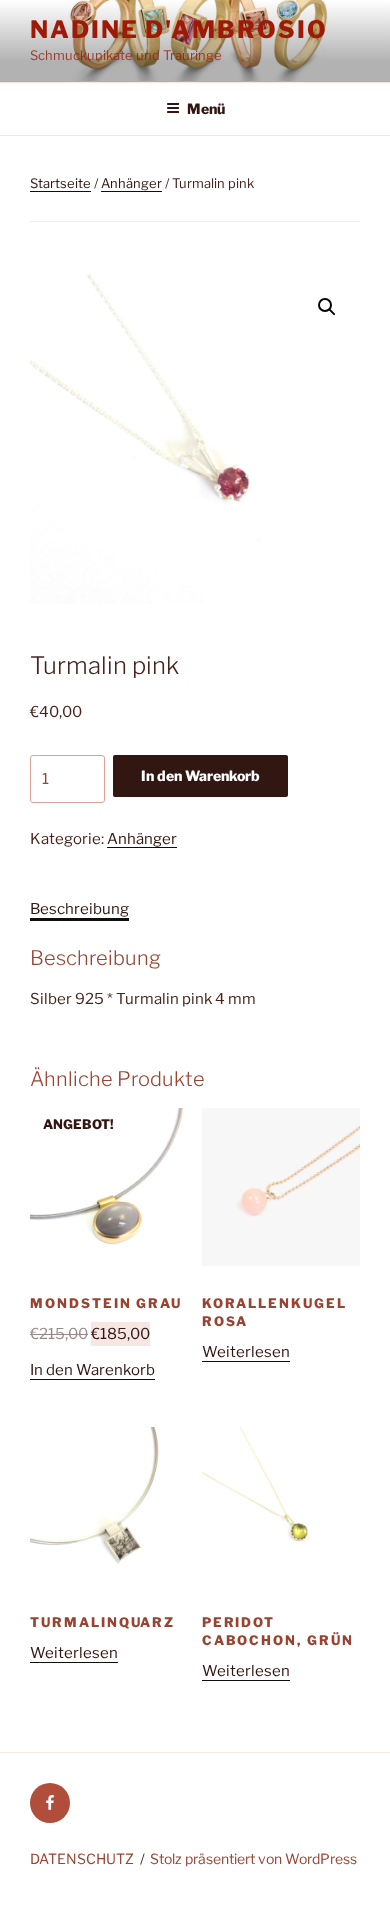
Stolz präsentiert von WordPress (253, 1858)
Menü (206, 108)
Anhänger (131, 183)
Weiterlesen (246, 1352)
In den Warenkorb (200, 775)
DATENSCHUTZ (82, 1858)
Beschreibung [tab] (79, 909)
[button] (327, 307)
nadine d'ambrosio (179, 29)
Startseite (60, 183)
